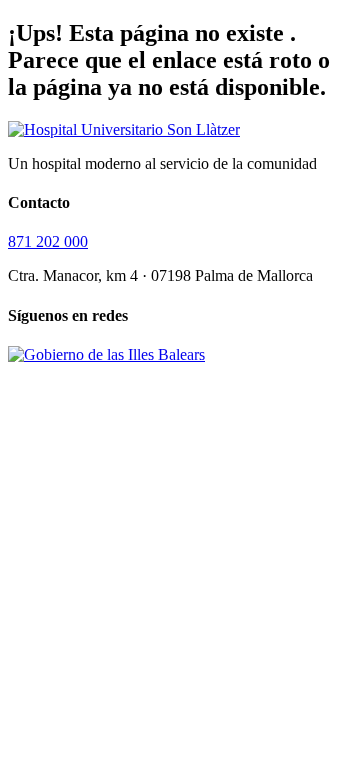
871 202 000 (48, 241)
